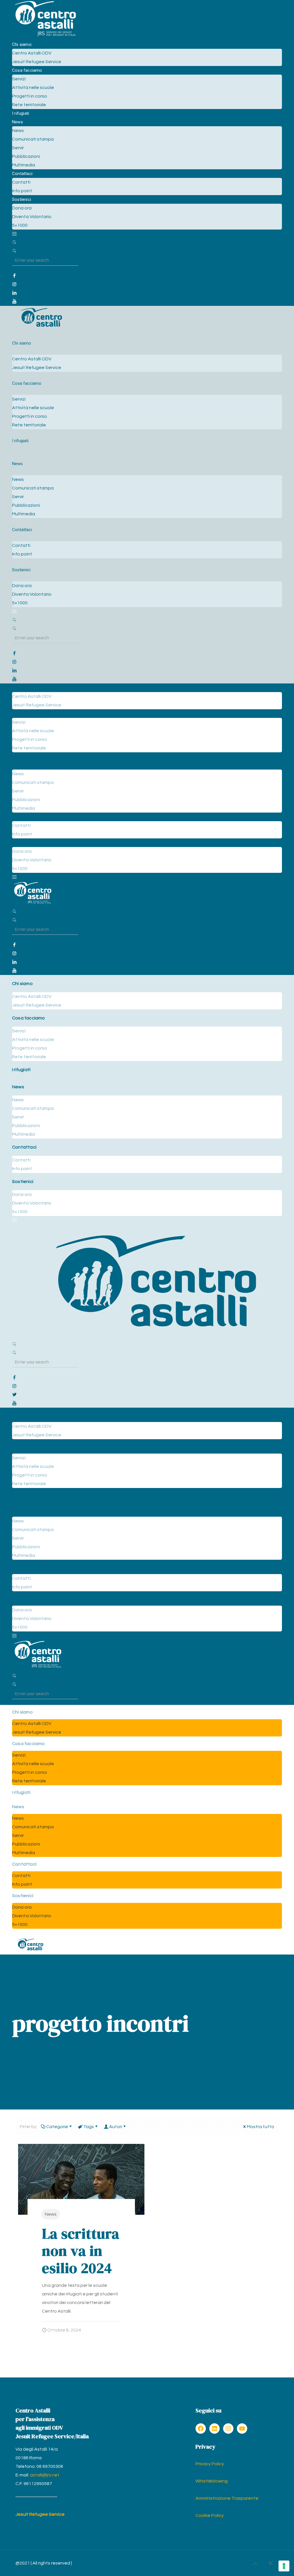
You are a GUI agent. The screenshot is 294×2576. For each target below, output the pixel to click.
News (51, 2214)
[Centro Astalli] (45, 36)
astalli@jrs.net (45, 2475)
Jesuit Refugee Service (40, 2514)
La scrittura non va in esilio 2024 (81, 2251)
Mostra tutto (261, 2127)
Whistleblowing (212, 2481)
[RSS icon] (271, 2563)
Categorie (57, 2127)
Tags (89, 2127)
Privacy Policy (210, 2464)
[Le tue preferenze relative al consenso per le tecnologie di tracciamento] (284, 2566)
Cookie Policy (210, 2515)
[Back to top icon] (255, 2564)
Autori (116, 2127)
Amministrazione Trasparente (227, 2498)
